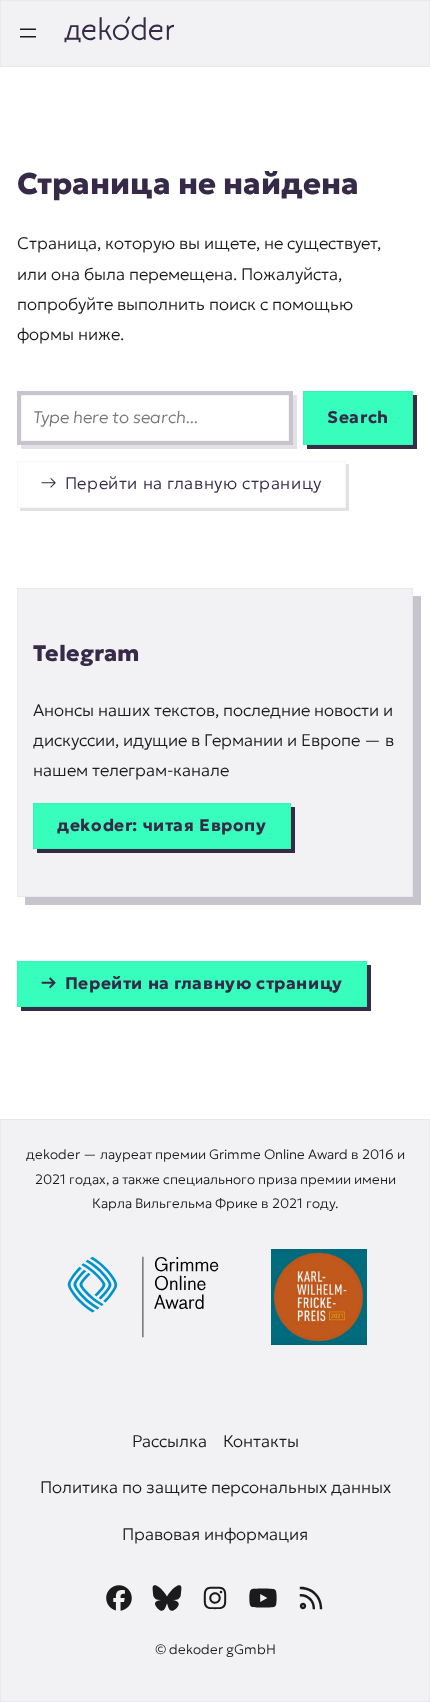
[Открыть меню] (28, 33)
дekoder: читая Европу (161, 825)
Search (358, 417)
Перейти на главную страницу (193, 483)
